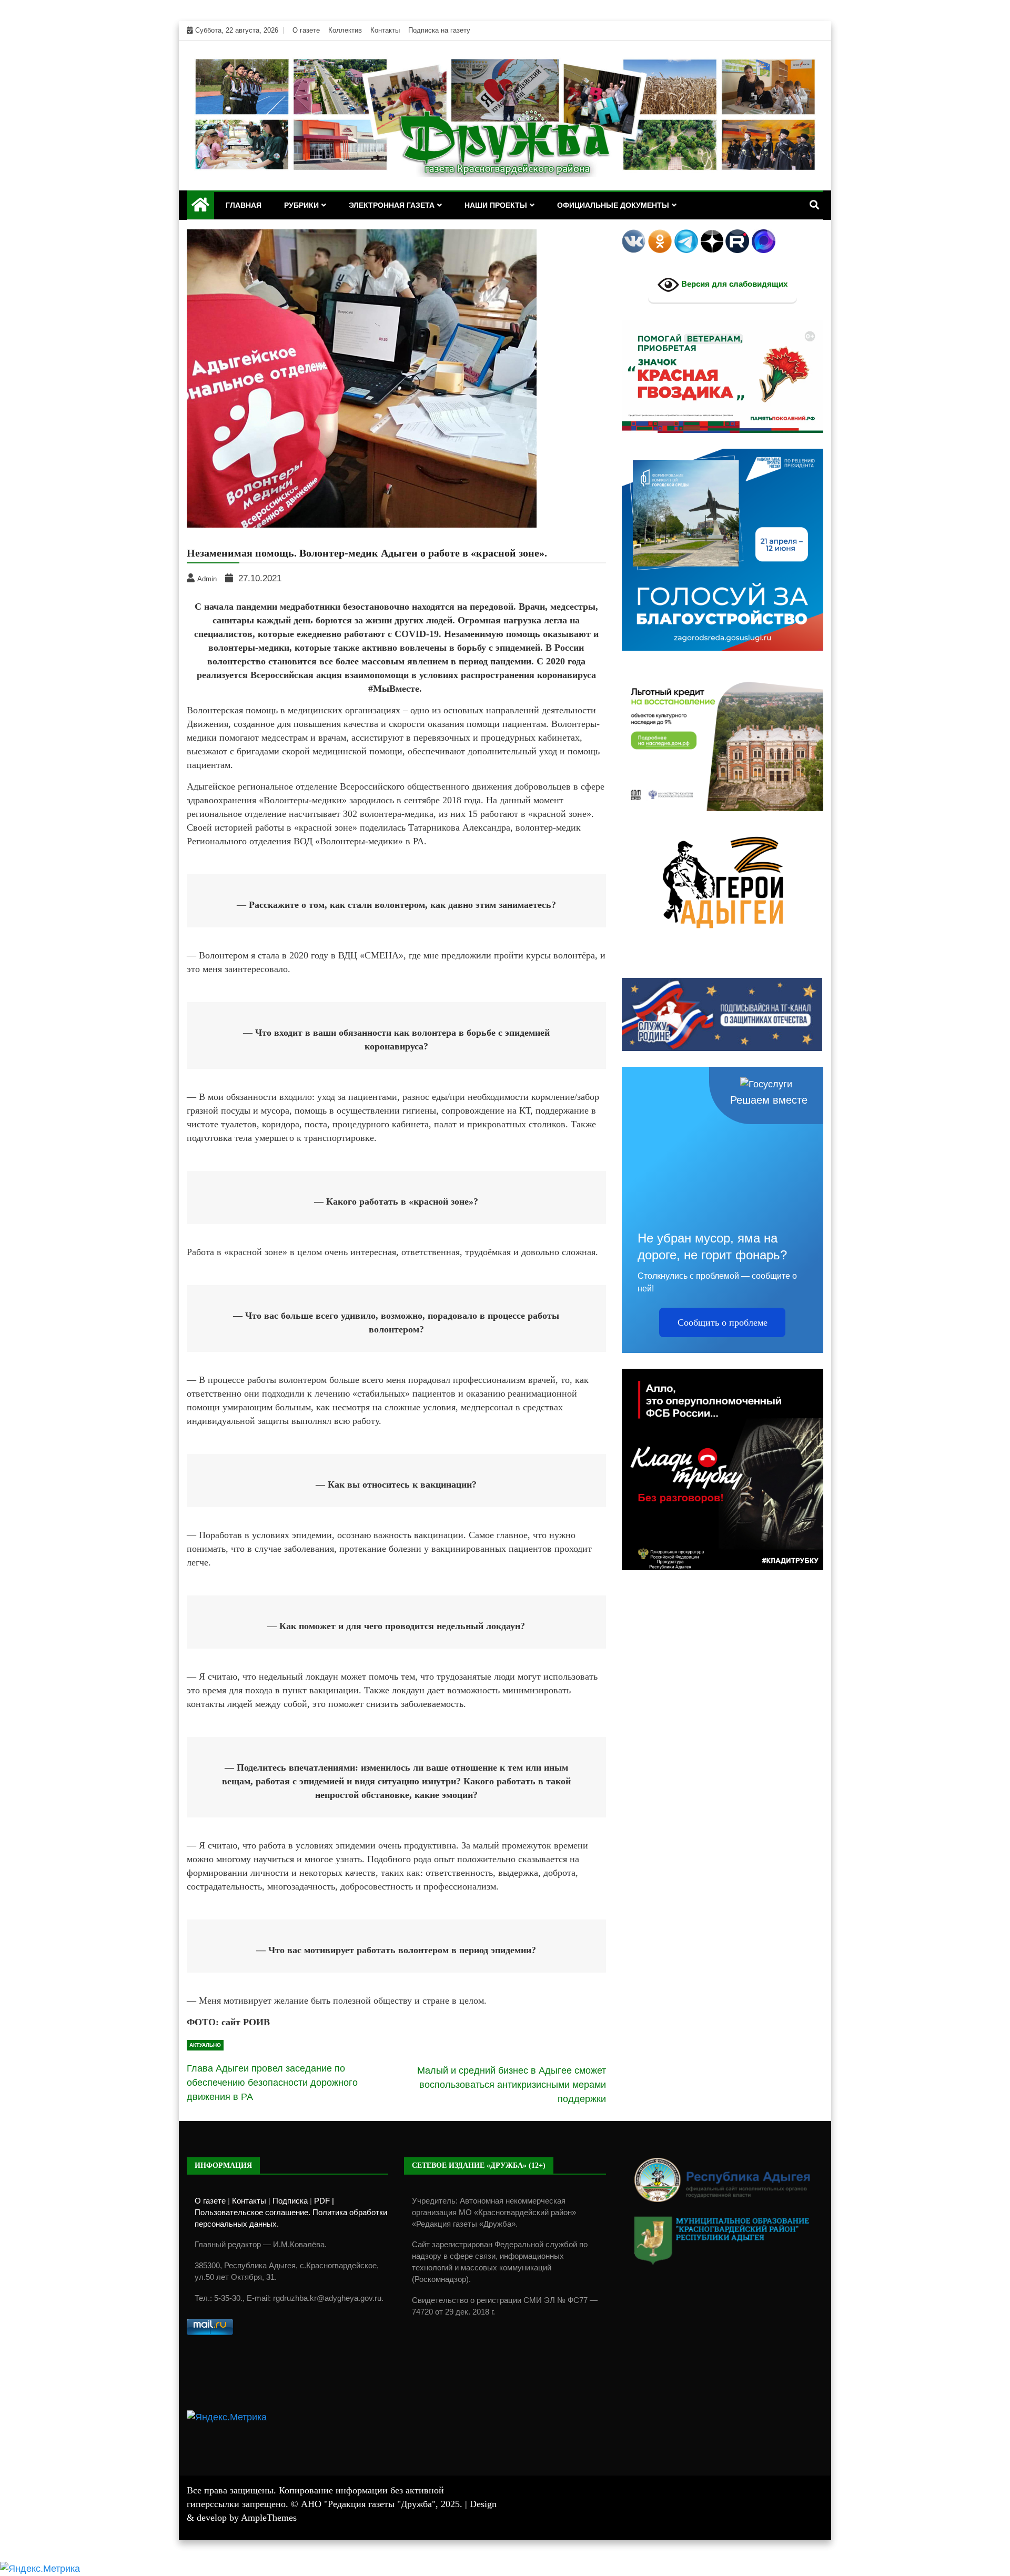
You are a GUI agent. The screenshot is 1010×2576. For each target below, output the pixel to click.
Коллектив (345, 30)
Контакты (385, 30)
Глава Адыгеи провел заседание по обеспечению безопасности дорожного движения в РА (272, 2083)
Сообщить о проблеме (723, 1322)
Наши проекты (496, 205)
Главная (244, 205)
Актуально (205, 2045)
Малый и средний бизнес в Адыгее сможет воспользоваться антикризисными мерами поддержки (512, 2085)
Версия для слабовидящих (733, 284)
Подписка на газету (439, 30)
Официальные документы (613, 205)
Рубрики (301, 205)
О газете (306, 30)
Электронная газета (392, 205)
